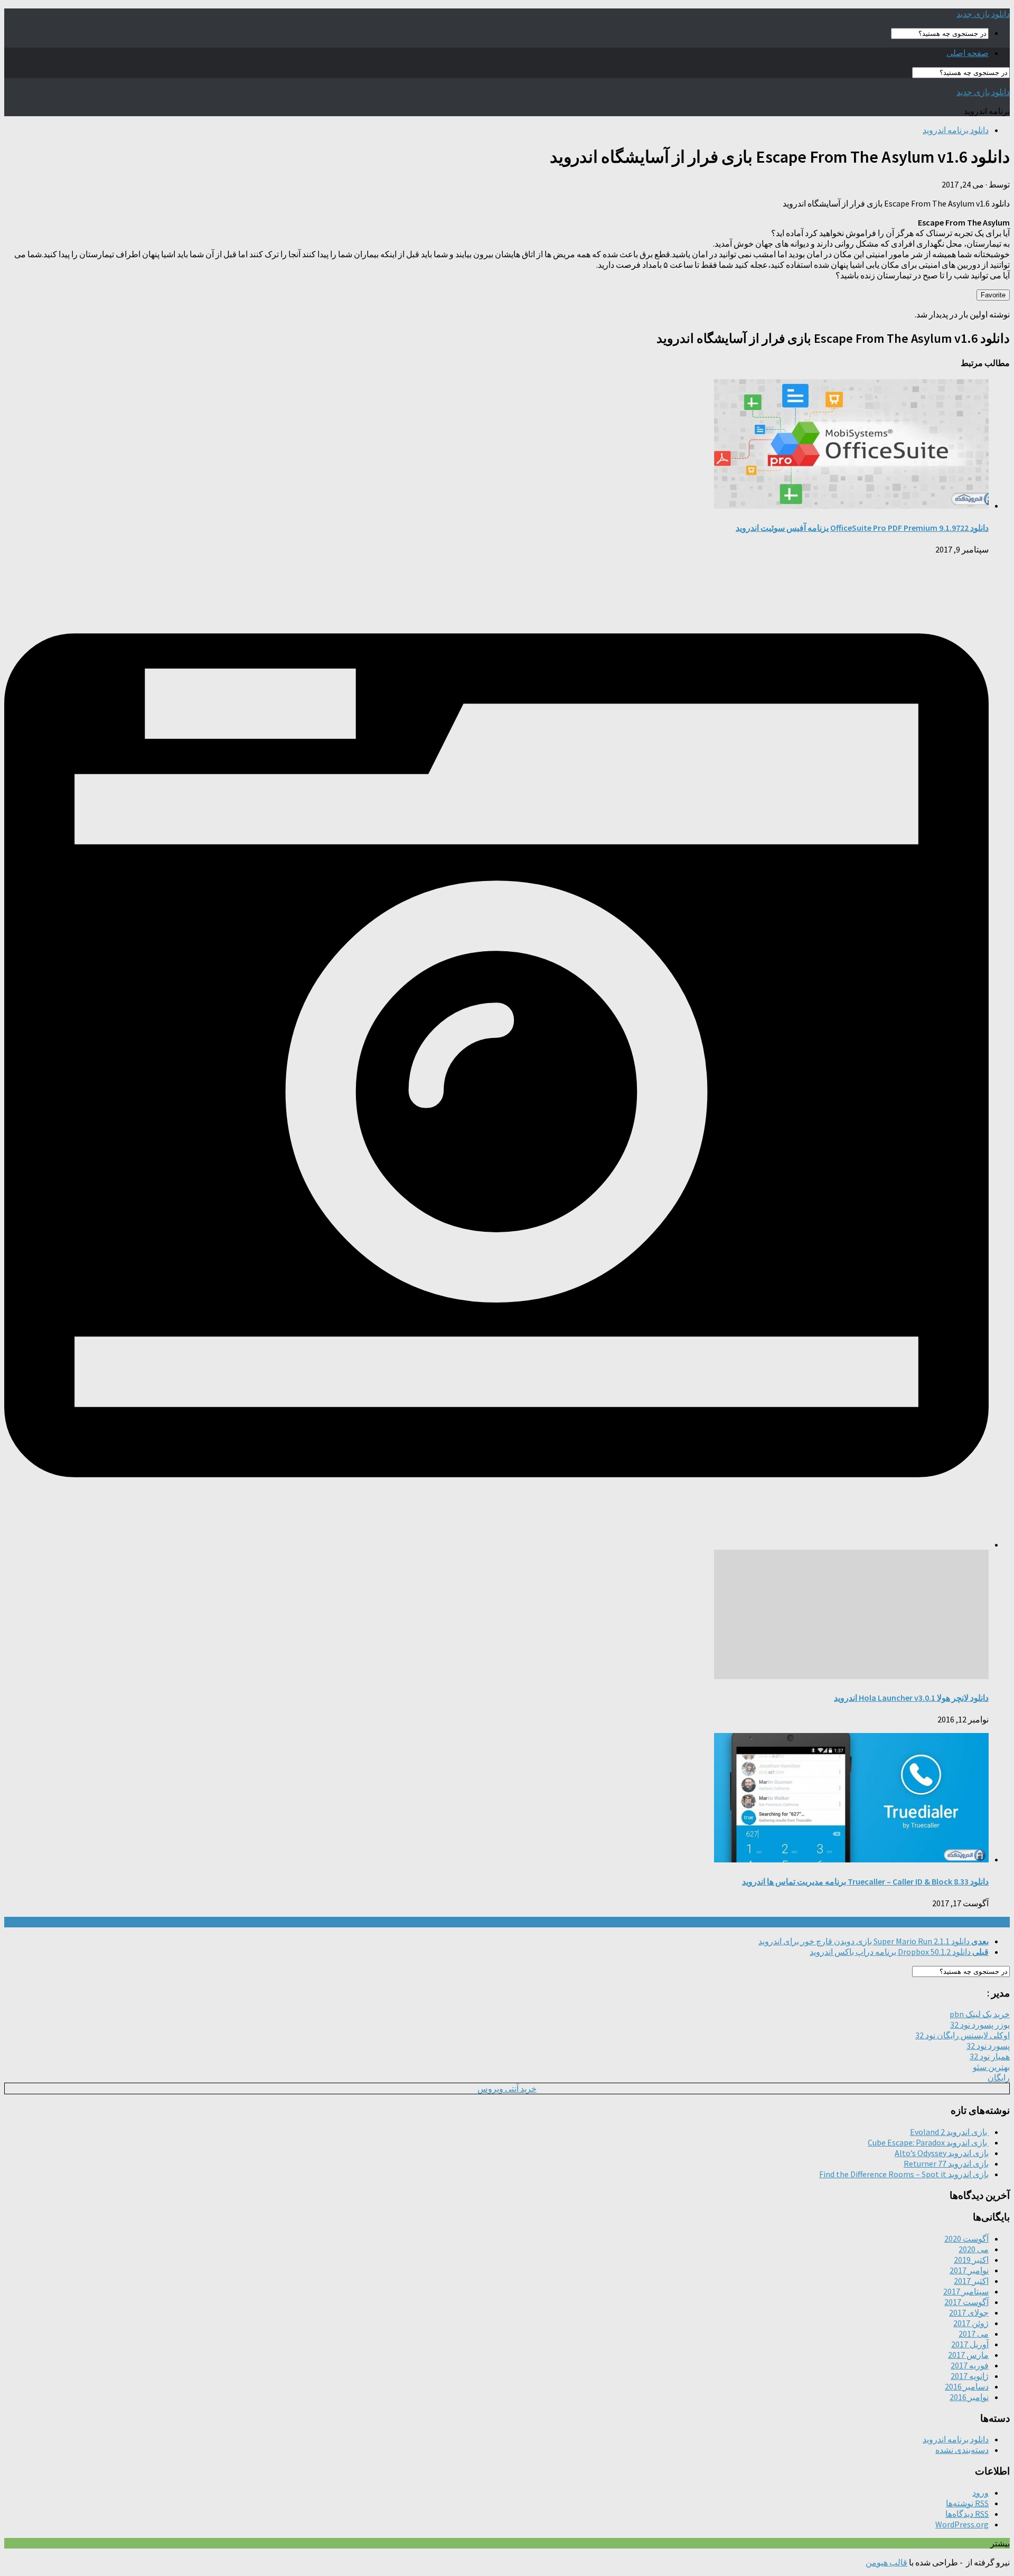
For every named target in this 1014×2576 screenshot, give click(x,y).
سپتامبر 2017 (966, 2291)
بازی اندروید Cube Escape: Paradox (928, 2142)
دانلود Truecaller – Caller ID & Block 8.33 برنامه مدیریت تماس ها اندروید (865, 1881)
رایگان (999, 2077)
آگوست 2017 (966, 2302)
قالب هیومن (886, 2562)
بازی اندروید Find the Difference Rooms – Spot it (904, 2174)
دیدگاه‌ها (967, 2514)
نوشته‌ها (967, 2503)
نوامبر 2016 (969, 2397)
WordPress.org (962, 2524)
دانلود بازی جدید (983, 14)
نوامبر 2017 (969, 2270)
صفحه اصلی (968, 53)
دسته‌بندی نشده (962, 2450)
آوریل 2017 (970, 2344)
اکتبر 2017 (971, 2281)
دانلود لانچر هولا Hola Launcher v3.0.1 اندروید (911, 1698)
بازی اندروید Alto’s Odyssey (942, 2153)
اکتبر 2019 (971, 2260)
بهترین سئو (991, 2067)
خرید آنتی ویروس (507, 2088)
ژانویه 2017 (970, 2376)
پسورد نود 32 (988, 2046)
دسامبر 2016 (967, 2386)
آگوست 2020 (966, 2238)
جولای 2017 (969, 2312)
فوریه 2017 (970, 2365)
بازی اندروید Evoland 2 (949, 2132)
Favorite (993, 295)
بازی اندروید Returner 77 (946, 2163)
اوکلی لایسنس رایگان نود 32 (963, 2035)
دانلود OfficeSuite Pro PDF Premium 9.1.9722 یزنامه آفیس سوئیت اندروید (862, 528)
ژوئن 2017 (971, 2323)
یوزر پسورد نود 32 (980, 2025)
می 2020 (974, 2249)
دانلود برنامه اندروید (956, 130)
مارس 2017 (968, 2355)
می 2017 (974, 2334)
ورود (980, 2493)
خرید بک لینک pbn (980, 2014)
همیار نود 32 (990, 2056)
